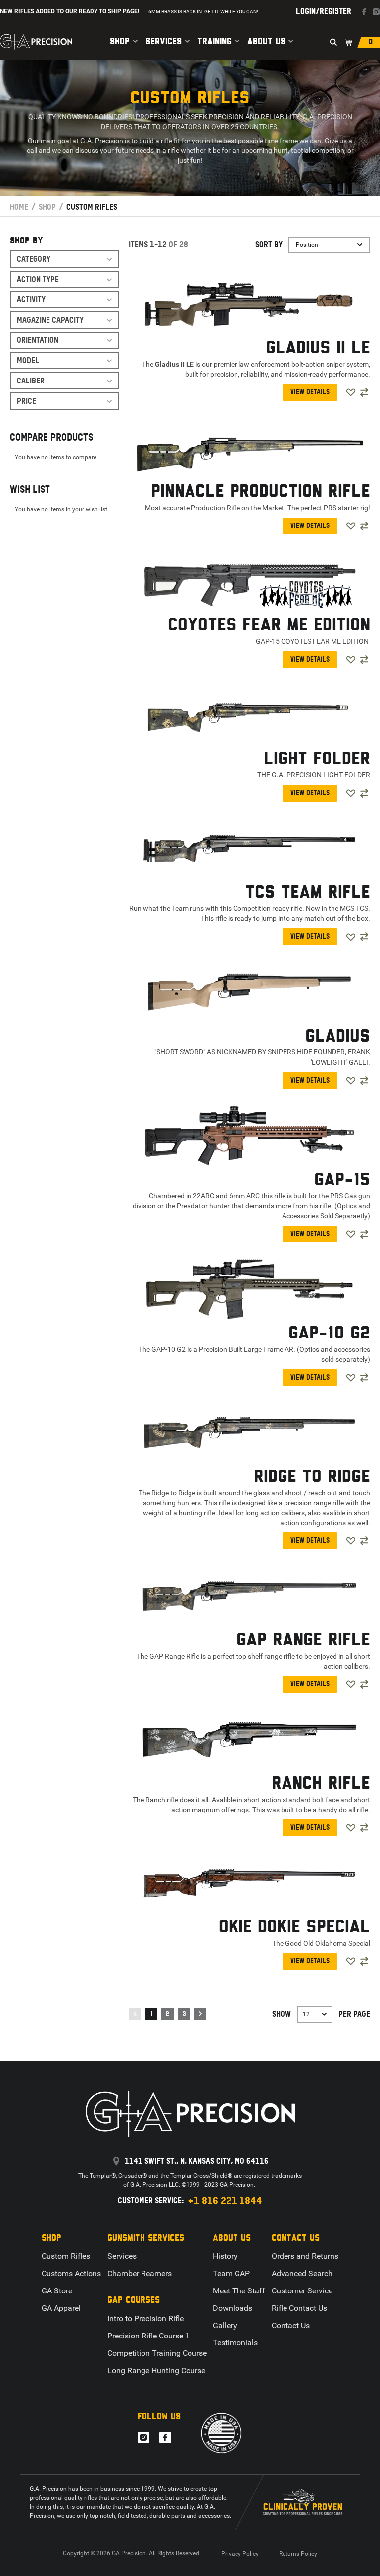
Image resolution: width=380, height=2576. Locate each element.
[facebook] (364, 12)
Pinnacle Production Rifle (261, 492)
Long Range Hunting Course (156, 2370)
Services (164, 42)
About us (266, 42)
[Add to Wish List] (351, 392)
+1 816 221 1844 (225, 2201)
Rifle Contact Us (299, 2308)
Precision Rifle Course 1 (148, 2336)
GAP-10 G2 (329, 1334)
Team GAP (231, 2273)
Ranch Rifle (321, 1784)
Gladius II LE (318, 348)
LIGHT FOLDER (317, 759)
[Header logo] (36, 42)
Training (214, 42)
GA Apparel (61, 2308)
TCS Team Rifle (308, 893)
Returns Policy (298, 2554)
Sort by (269, 245)
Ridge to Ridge (312, 1477)
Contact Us (291, 2325)
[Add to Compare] (364, 392)
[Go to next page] (200, 2014)
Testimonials (235, 2343)
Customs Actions (71, 2273)
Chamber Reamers (140, 2273)
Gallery (225, 2325)
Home (19, 207)
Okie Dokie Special (294, 1927)
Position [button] (307, 245)
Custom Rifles (66, 2256)
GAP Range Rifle (303, 1640)
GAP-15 (342, 1180)
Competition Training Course (157, 2353)
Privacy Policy (240, 2554)
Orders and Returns (305, 2256)
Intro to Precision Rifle (145, 2318)
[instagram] (376, 12)
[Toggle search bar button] (333, 42)
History (225, 2256)
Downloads (233, 2308)
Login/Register (324, 12)
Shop (120, 42)
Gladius (338, 1037)
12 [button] (306, 2014)
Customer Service (302, 2291)
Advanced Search (302, 2273)
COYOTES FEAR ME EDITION (269, 625)
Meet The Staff (239, 2291)
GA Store (57, 2291)
